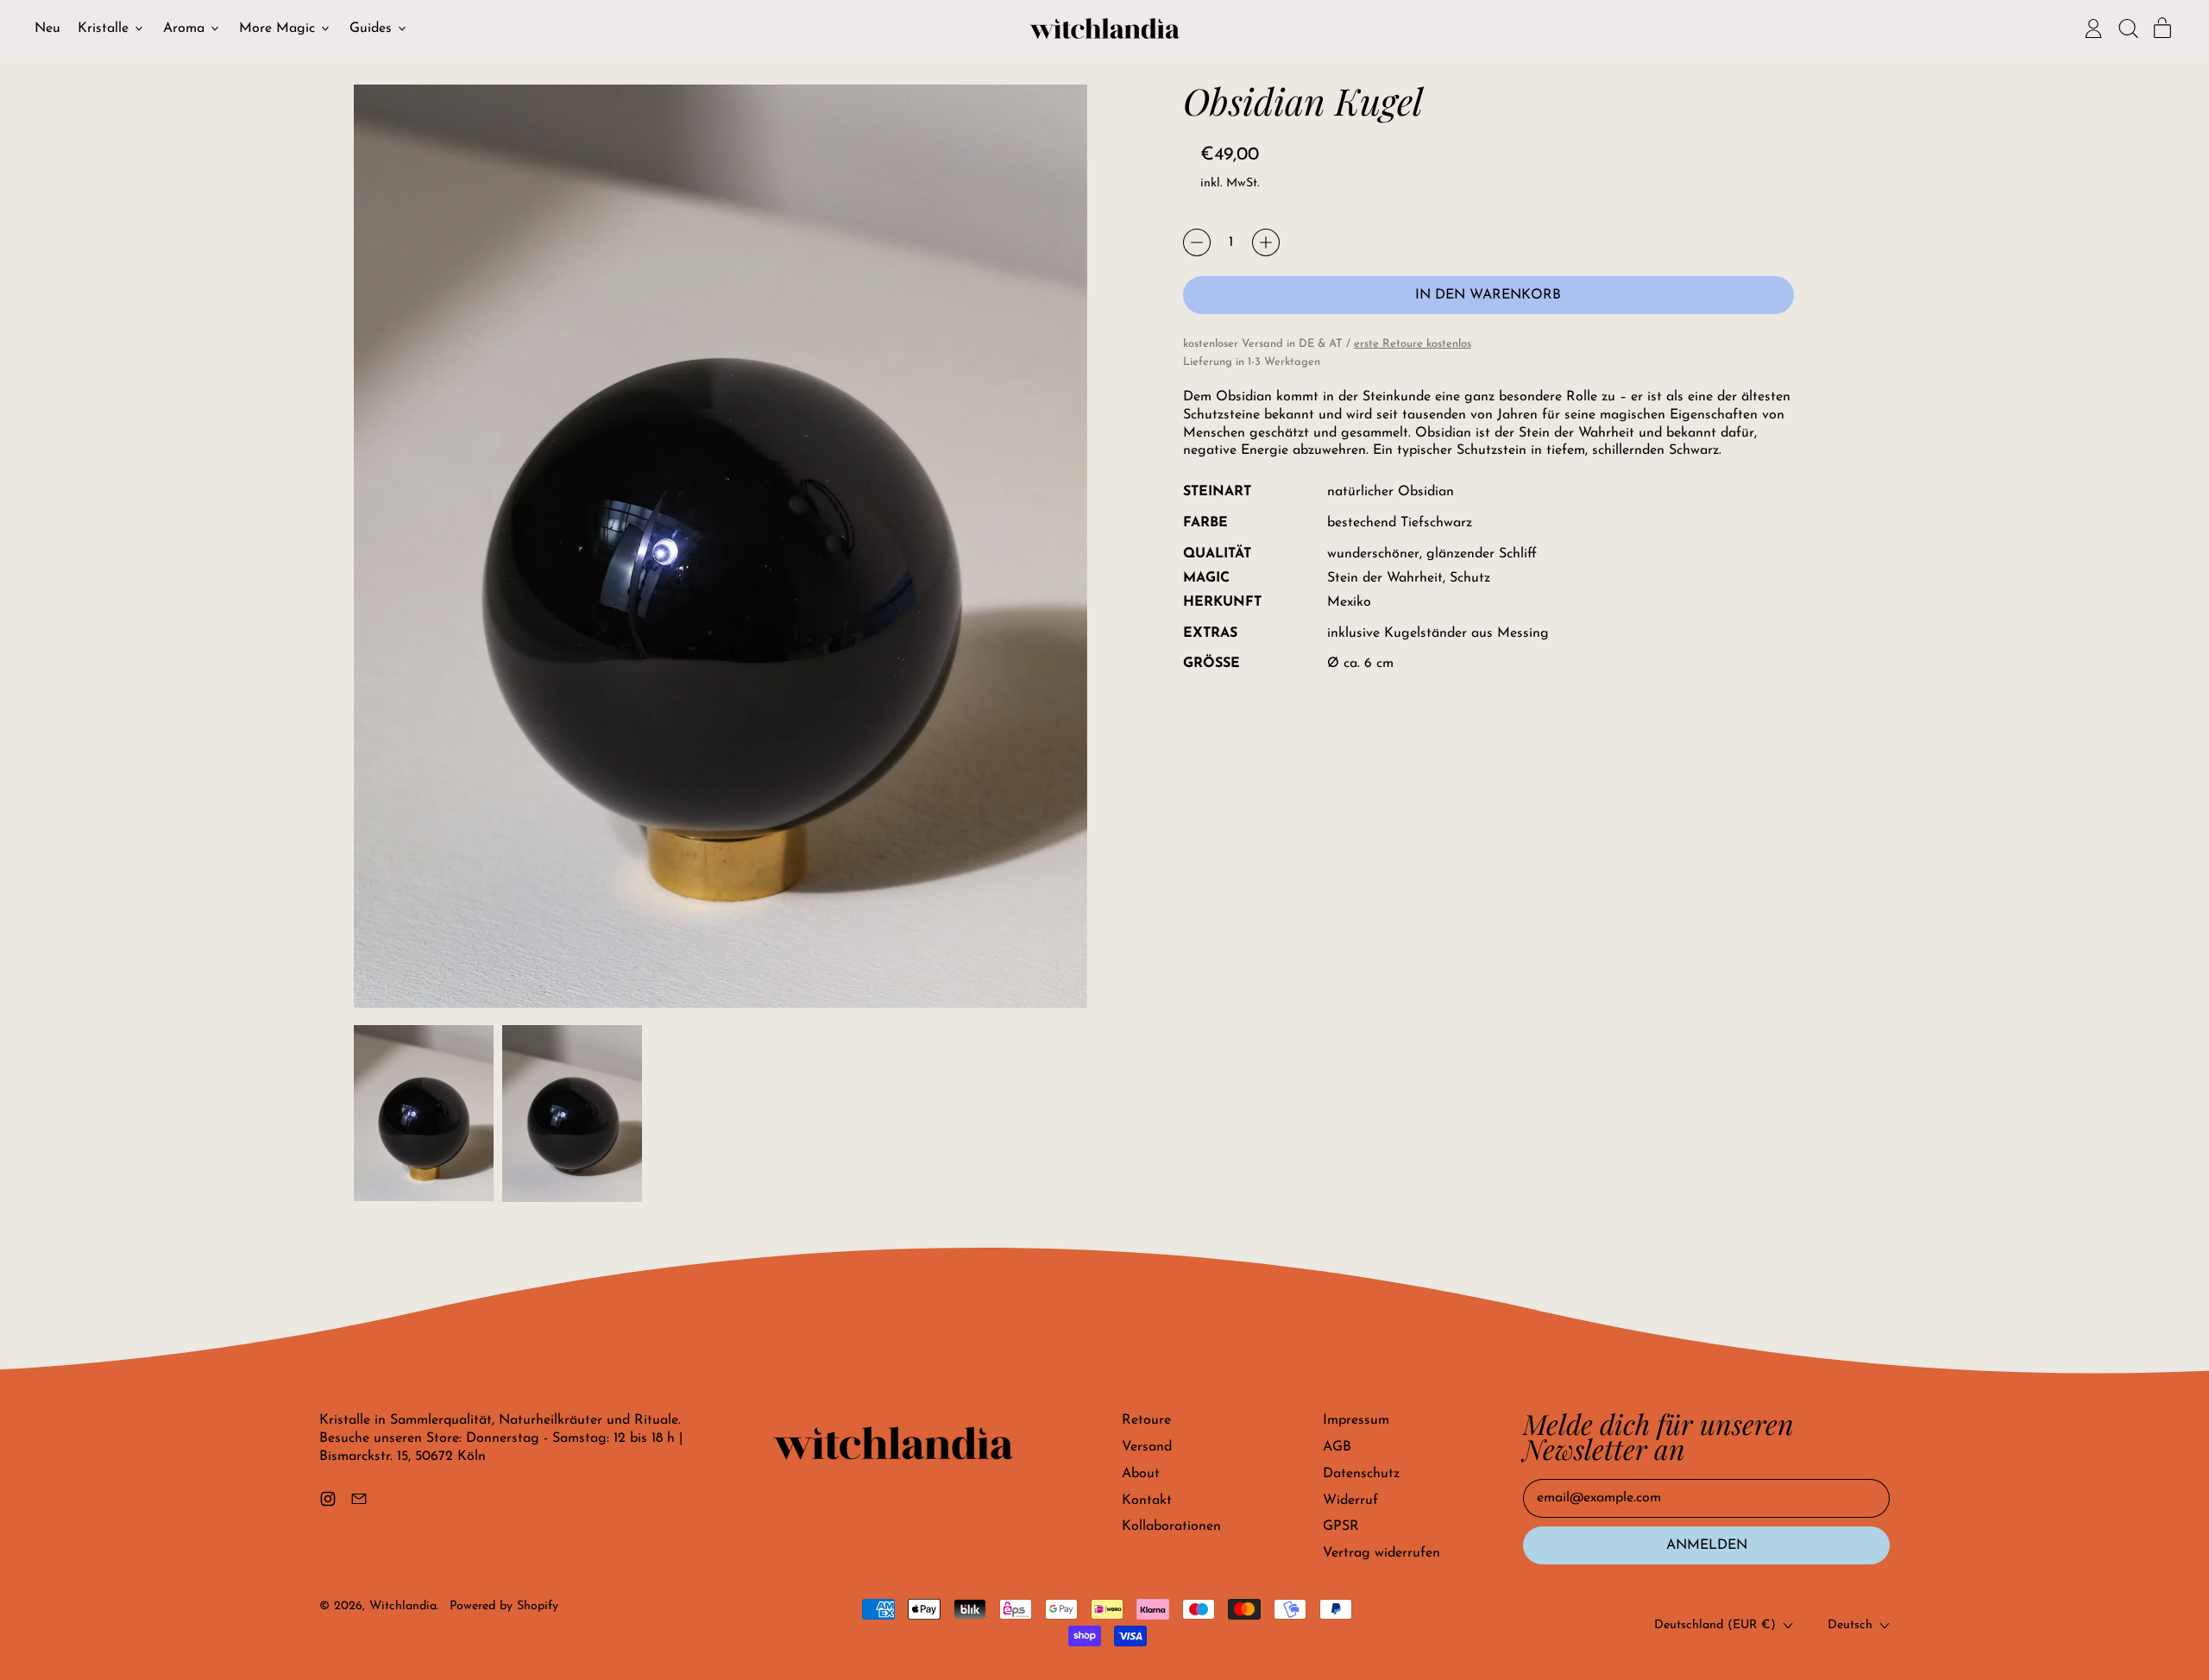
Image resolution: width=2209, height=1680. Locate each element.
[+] (1266, 242)
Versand (1147, 1447)
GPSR (1341, 1526)
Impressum (1356, 1420)
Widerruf (1350, 1501)
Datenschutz (1361, 1474)
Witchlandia (403, 1606)
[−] (1197, 242)
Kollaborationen (1171, 1526)
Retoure (1146, 1420)
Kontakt (1147, 1501)
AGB (1337, 1447)
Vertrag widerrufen (1381, 1553)
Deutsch (1850, 1625)
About (1141, 1474)
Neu (47, 28)
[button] (2128, 28)
